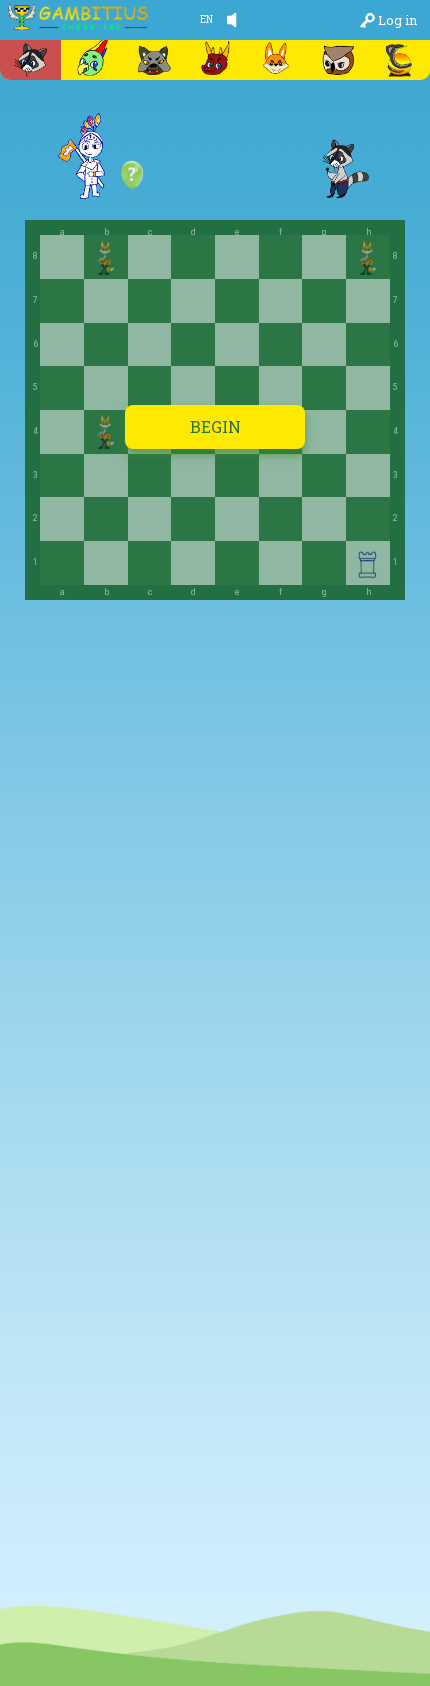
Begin (215, 426)
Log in (397, 20)
